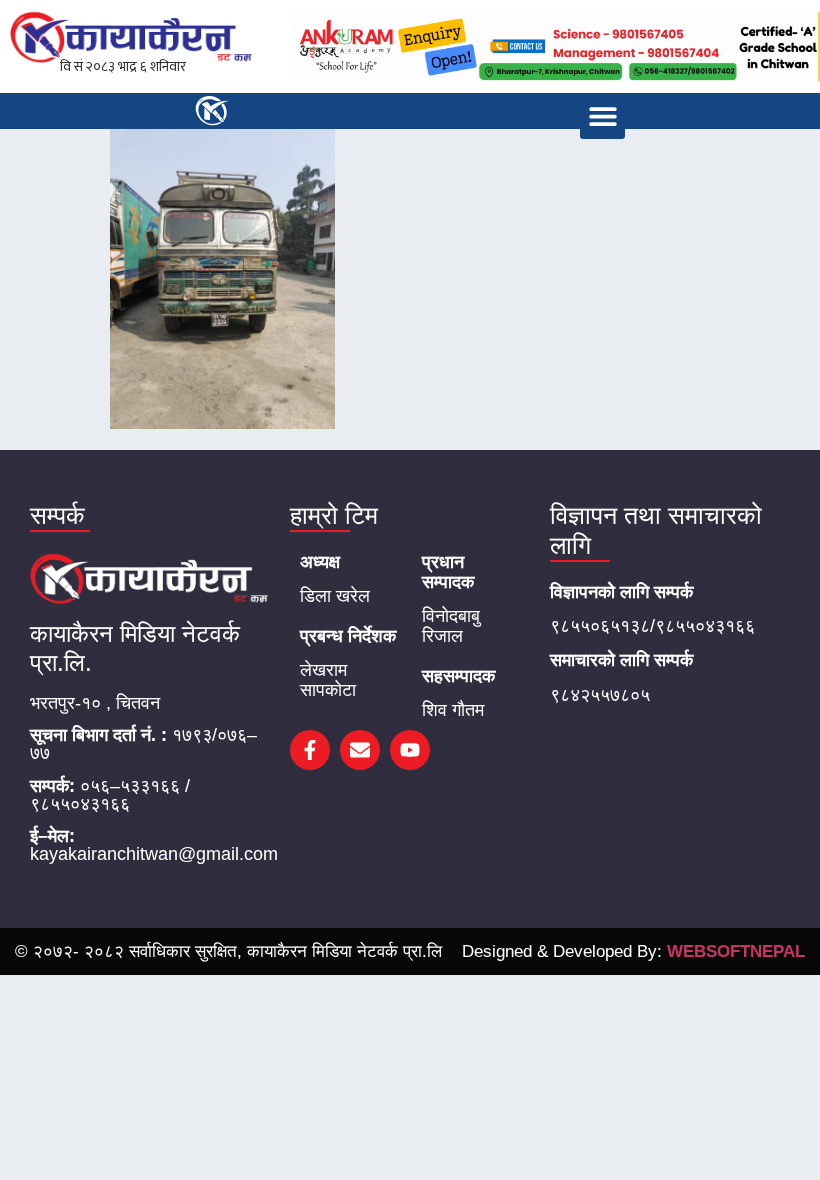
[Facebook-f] (310, 750)
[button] (602, 116)
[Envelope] (360, 750)
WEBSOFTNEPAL (736, 951)
